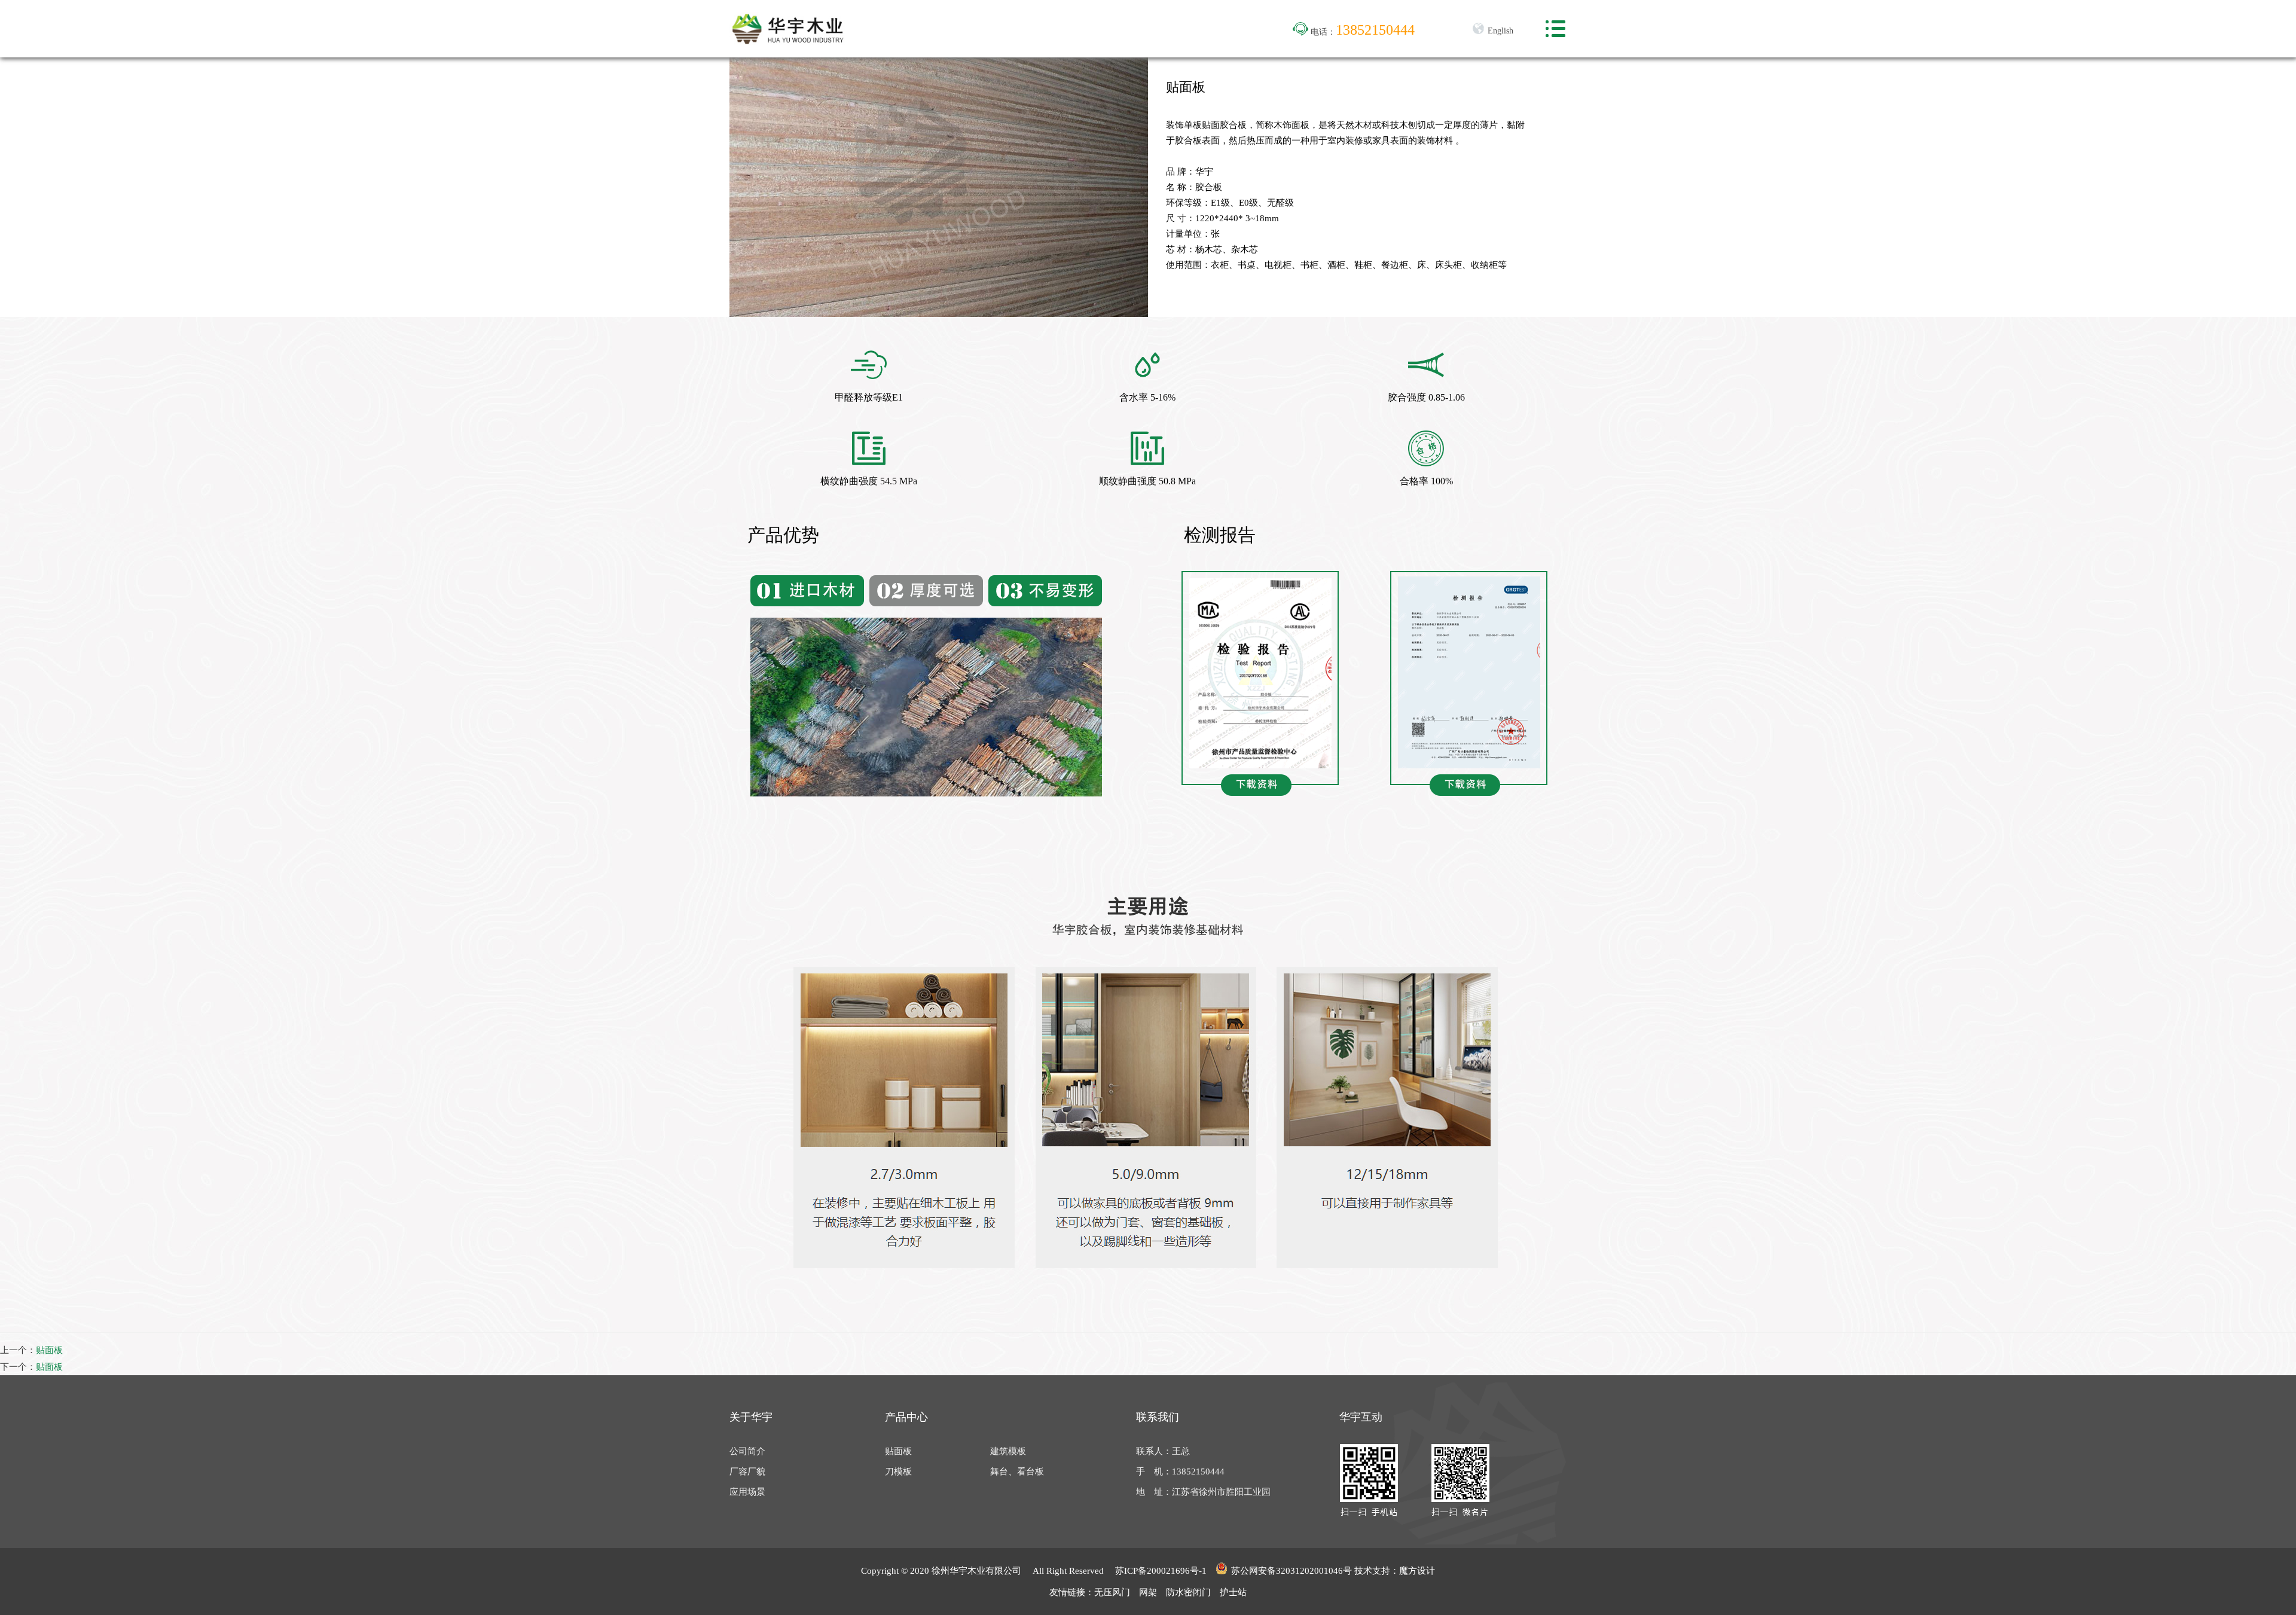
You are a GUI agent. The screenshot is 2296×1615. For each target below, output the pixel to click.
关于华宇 (751, 1417)
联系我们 (1158, 1417)
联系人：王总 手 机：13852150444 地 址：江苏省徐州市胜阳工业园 (1203, 1471)
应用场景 (747, 1492)
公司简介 (747, 1451)
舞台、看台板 (1017, 1471)
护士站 (1233, 1592)
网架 (1148, 1592)
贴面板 (49, 1350)
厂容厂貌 (747, 1471)
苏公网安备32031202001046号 (1291, 1571)
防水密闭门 (1188, 1592)
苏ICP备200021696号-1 (1161, 1571)
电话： (1361, 32)
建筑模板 (1008, 1451)
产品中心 (906, 1417)
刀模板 (898, 1471)
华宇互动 (1361, 1417)
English (1499, 31)
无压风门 (1112, 1592)
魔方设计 (1417, 1571)
